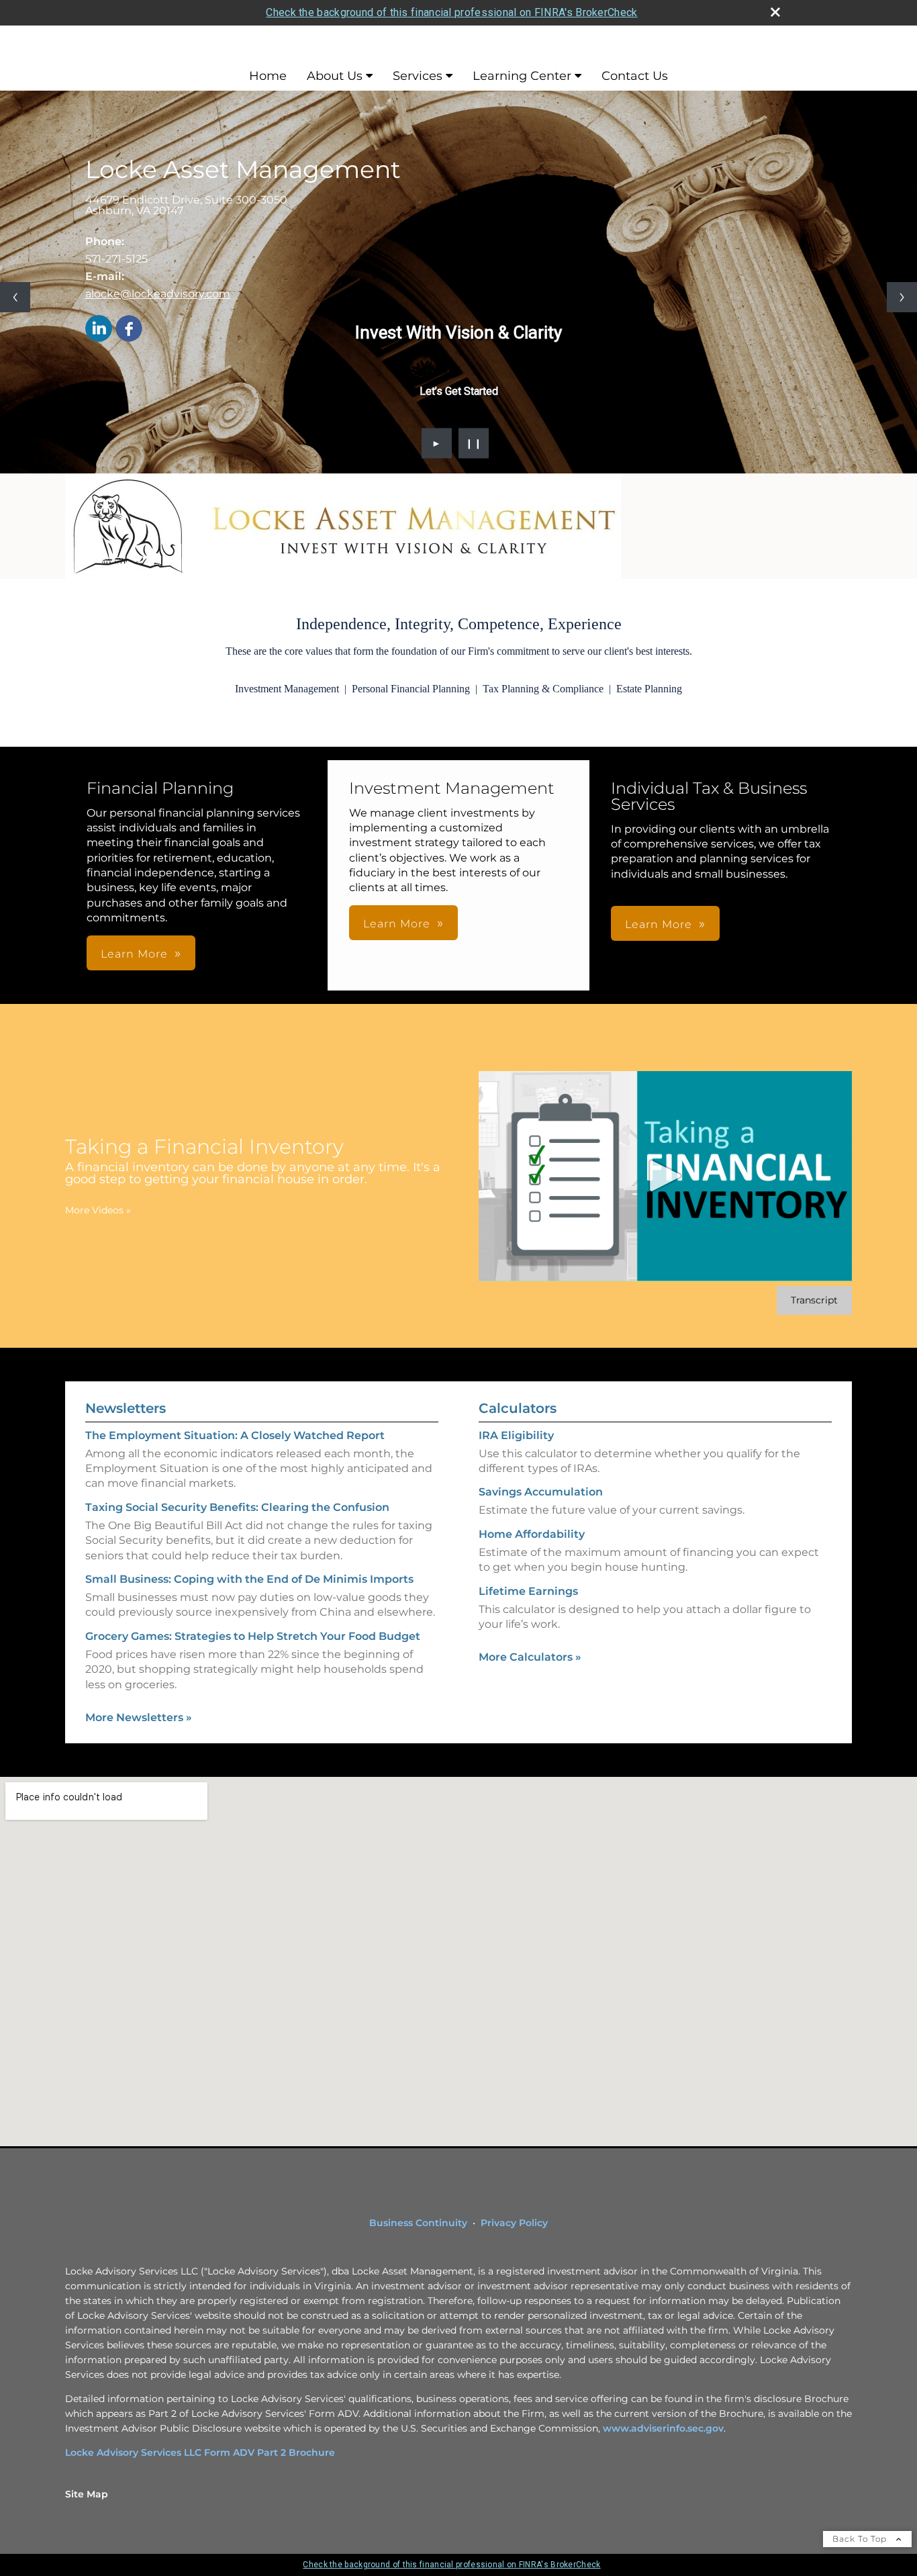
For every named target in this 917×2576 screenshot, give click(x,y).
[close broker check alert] (775, 12)
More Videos (98, 1210)
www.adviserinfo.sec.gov (663, 2428)
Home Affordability (532, 1534)
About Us (335, 76)
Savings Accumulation (541, 1492)
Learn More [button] (134, 954)
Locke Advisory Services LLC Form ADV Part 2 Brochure (200, 2452)
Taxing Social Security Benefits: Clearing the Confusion (237, 1507)
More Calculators (530, 1657)
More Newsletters (139, 1717)
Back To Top (861, 2539)
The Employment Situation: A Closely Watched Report (235, 1435)
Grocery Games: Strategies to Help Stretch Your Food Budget (253, 1636)
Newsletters (126, 1408)
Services (418, 76)
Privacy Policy (514, 2223)
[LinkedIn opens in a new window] (99, 329)
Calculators (518, 1408)
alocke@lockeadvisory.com (158, 294)
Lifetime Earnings (528, 1591)
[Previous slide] (15, 297)
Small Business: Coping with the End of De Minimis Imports (249, 1579)
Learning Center (522, 76)
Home (268, 76)
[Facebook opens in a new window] (129, 329)
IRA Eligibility (516, 1435)
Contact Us (635, 76)
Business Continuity (418, 2223)
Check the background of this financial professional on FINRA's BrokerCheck (451, 12)
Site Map (87, 2494)
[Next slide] (902, 297)
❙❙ (474, 443)
